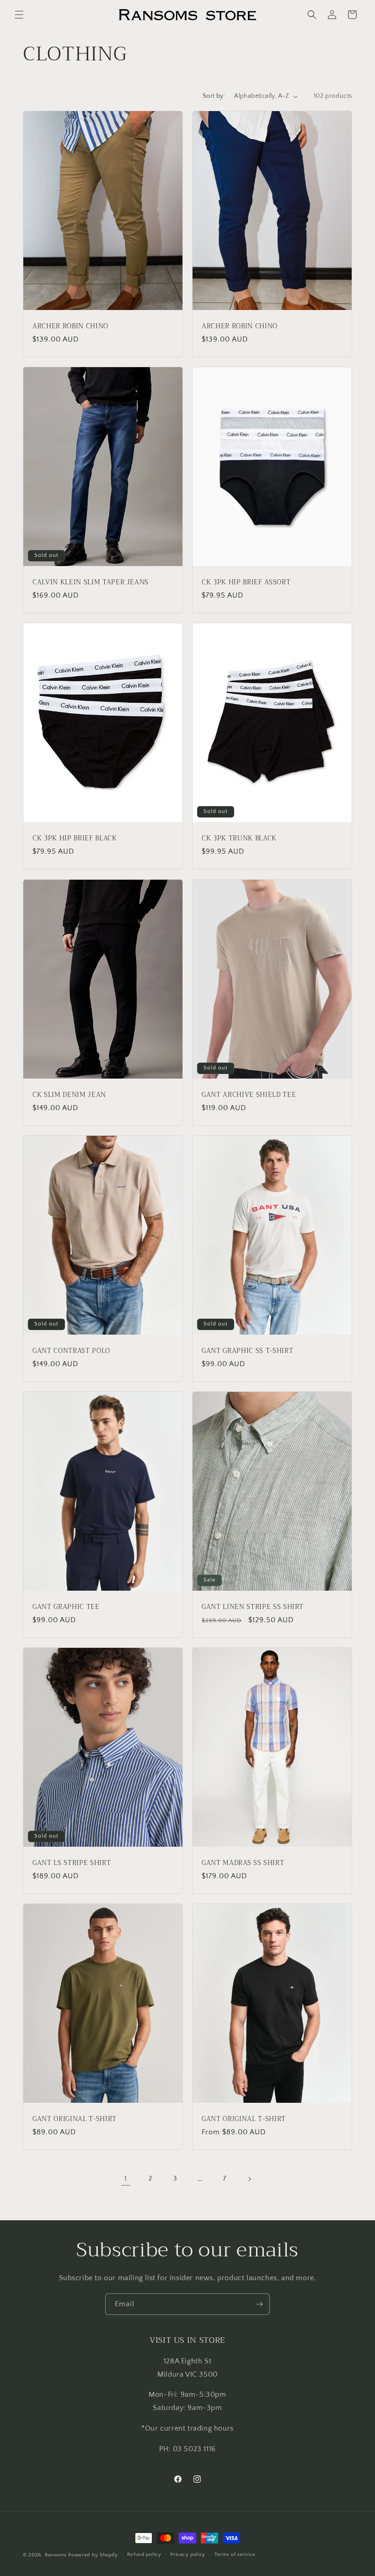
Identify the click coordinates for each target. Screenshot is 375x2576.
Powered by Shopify (93, 2555)
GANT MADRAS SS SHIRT (243, 1863)
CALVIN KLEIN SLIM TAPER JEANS (91, 583)
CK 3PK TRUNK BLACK (239, 839)
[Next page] (249, 2179)
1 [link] (126, 2179)
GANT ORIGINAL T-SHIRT (75, 2119)
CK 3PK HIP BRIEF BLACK (75, 839)
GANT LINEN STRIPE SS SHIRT (253, 1607)
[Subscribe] (259, 2304)
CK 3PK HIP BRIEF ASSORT (246, 583)
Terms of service (235, 2555)
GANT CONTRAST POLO (71, 1351)
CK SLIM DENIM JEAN (69, 1095)
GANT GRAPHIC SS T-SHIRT (247, 1351)
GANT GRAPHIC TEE (66, 1607)
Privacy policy (188, 2555)
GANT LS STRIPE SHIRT (72, 1863)
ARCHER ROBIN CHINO (70, 326)
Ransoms (56, 2555)
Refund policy (144, 2555)
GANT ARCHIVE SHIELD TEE (249, 1095)
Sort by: (214, 96)
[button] (19, 15)
